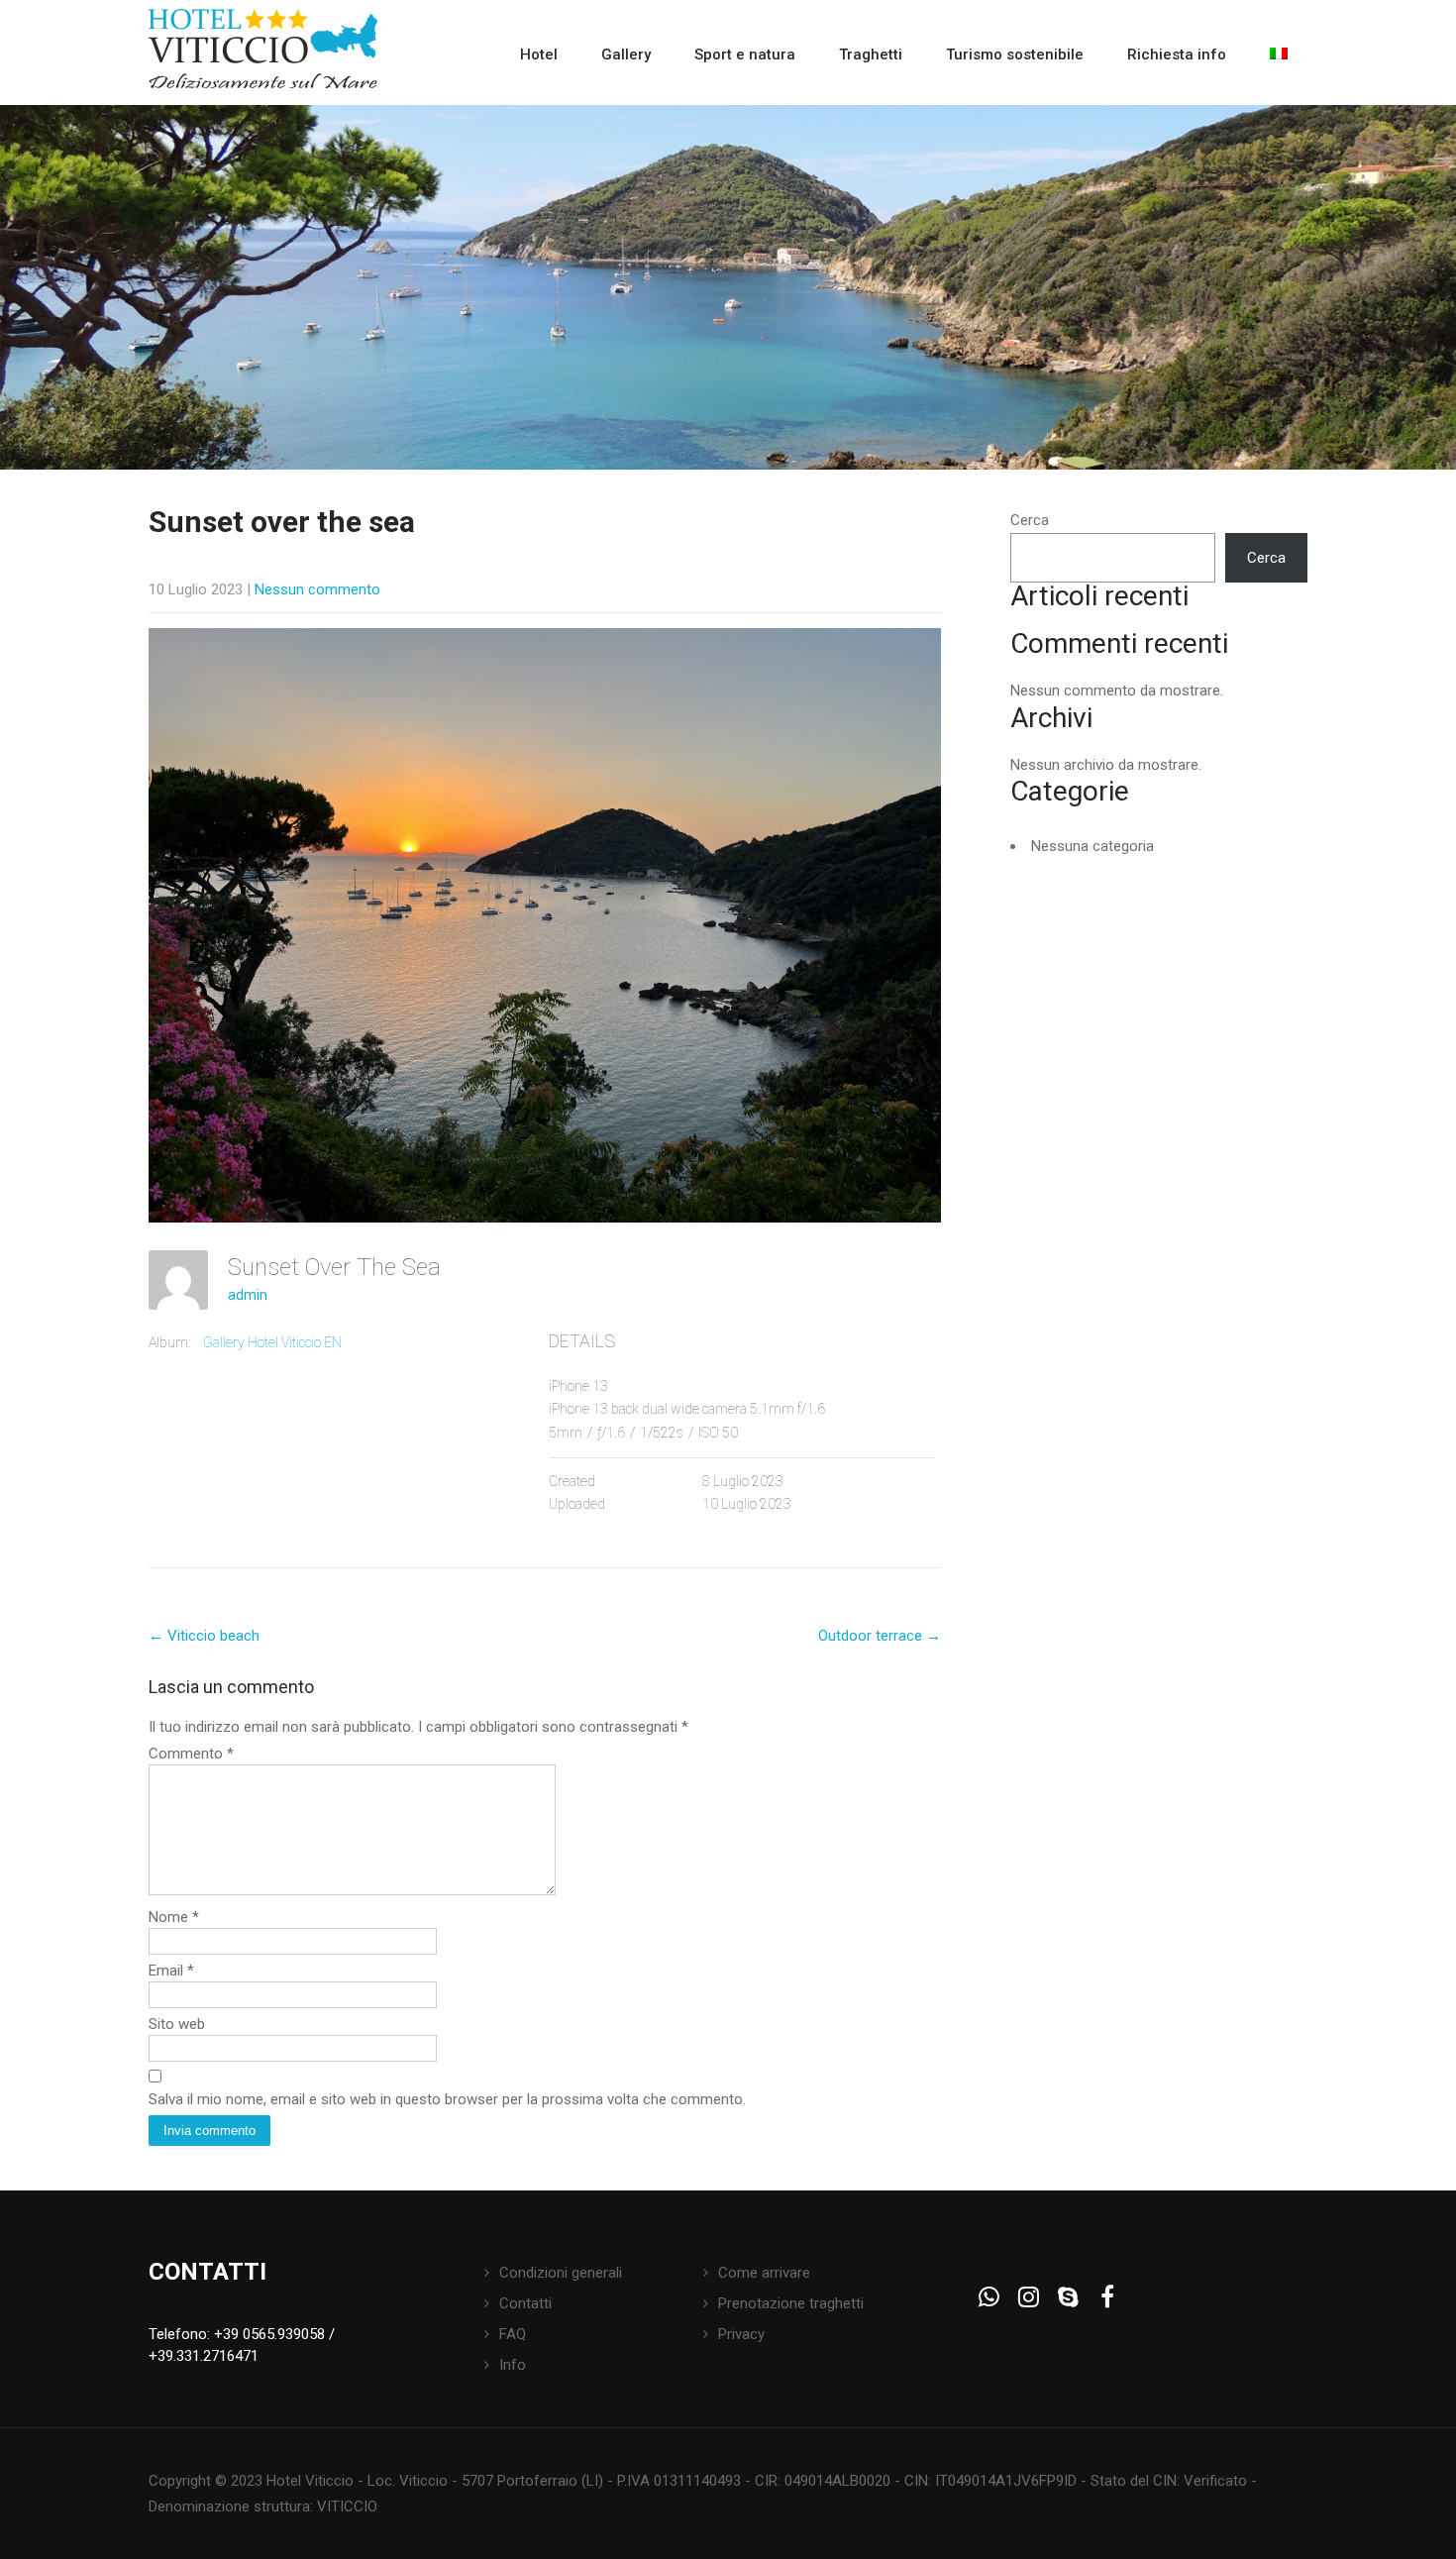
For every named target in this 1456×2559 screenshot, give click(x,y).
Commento (191, 1754)
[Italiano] (1279, 54)
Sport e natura (745, 54)
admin (248, 1295)
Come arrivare (764, 2273)
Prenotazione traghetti (791, 2303)
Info (513, 2365)
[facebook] (1108, 2297)
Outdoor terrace (880, 1636)
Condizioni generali (561, 2273)
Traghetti (871, 54)
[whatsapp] (989, 2297)
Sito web (177, 2024)
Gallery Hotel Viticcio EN (272, 1342)
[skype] (1068, 2297)
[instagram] (1029, 2297)
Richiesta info (1177, 54)
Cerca (1030, 520)
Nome (174, 1917)
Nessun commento (317, 589)
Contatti (525, 2303)
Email (171, 1971)
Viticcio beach (204, 1636)
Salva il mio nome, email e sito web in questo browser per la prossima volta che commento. (447, 2099)
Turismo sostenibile (1015, 54)
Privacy (741, 2334)
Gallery (626, 54)
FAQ (513, 2334)
